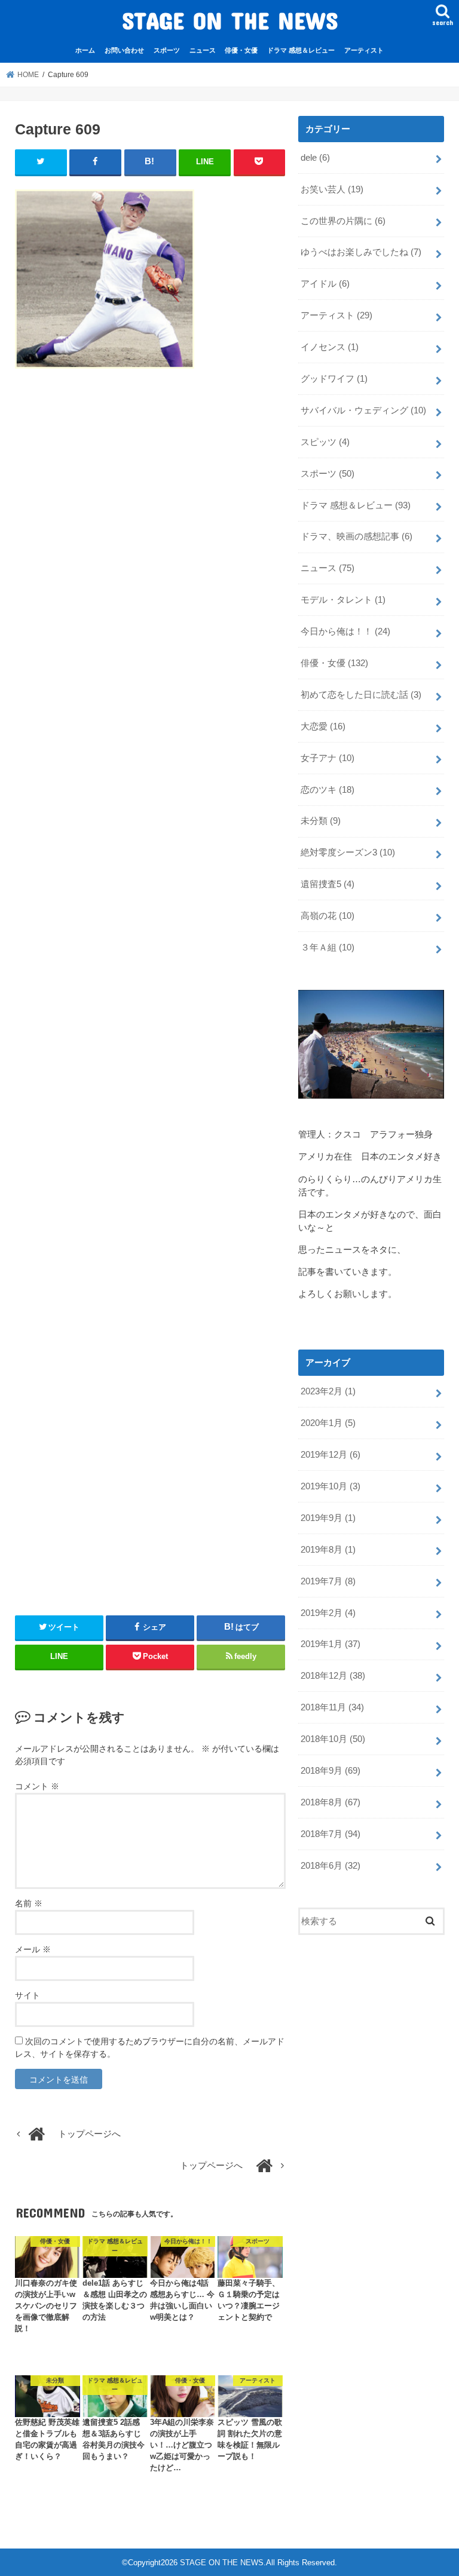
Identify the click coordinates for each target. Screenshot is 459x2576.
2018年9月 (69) (331, 1771)
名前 (29, 1903)
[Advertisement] (150, 987)
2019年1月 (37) (331, 1644)
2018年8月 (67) (331, 1802)
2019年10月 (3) (331, 1486)
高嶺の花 (328, 916)
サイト (27, 1995)
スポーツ (167, 50)
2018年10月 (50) (333, 1739)
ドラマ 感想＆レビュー (301, 50)
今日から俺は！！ (345, 631)
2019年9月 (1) (328, 1518)
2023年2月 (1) (328, 1391)
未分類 (321, 821)
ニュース (203, 50)
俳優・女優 (241, 50)
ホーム (85, 50)
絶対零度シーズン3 (348, 852)
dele (315, 158)
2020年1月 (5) (328, 1423)
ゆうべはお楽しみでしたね (361, 252)
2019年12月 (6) (331, 1455)
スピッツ (325, 442)
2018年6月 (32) (331, 1866)
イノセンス (330, 347)
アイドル (325, 284)
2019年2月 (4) (328, 1613)
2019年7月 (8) (328, 1581)
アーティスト (364, 50)
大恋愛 (323, 726)
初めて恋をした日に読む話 (361, 695)
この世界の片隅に (343, 221)
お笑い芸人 (332, 189)
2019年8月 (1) (328, 1550)
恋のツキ (328, 790)
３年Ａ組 (328, 947)
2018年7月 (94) (331, 1834)
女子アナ (328, 758)
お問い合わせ (124, 50)
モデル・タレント (343, 600)
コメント (37, 1786)
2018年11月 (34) (332, 1707)
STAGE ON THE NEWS (230, 20)
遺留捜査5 (328, 884)
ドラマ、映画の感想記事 (357, 536)
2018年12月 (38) (333, 1676)
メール (33, 1949)
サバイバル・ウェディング (363, 410)
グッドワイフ (334, 379)
